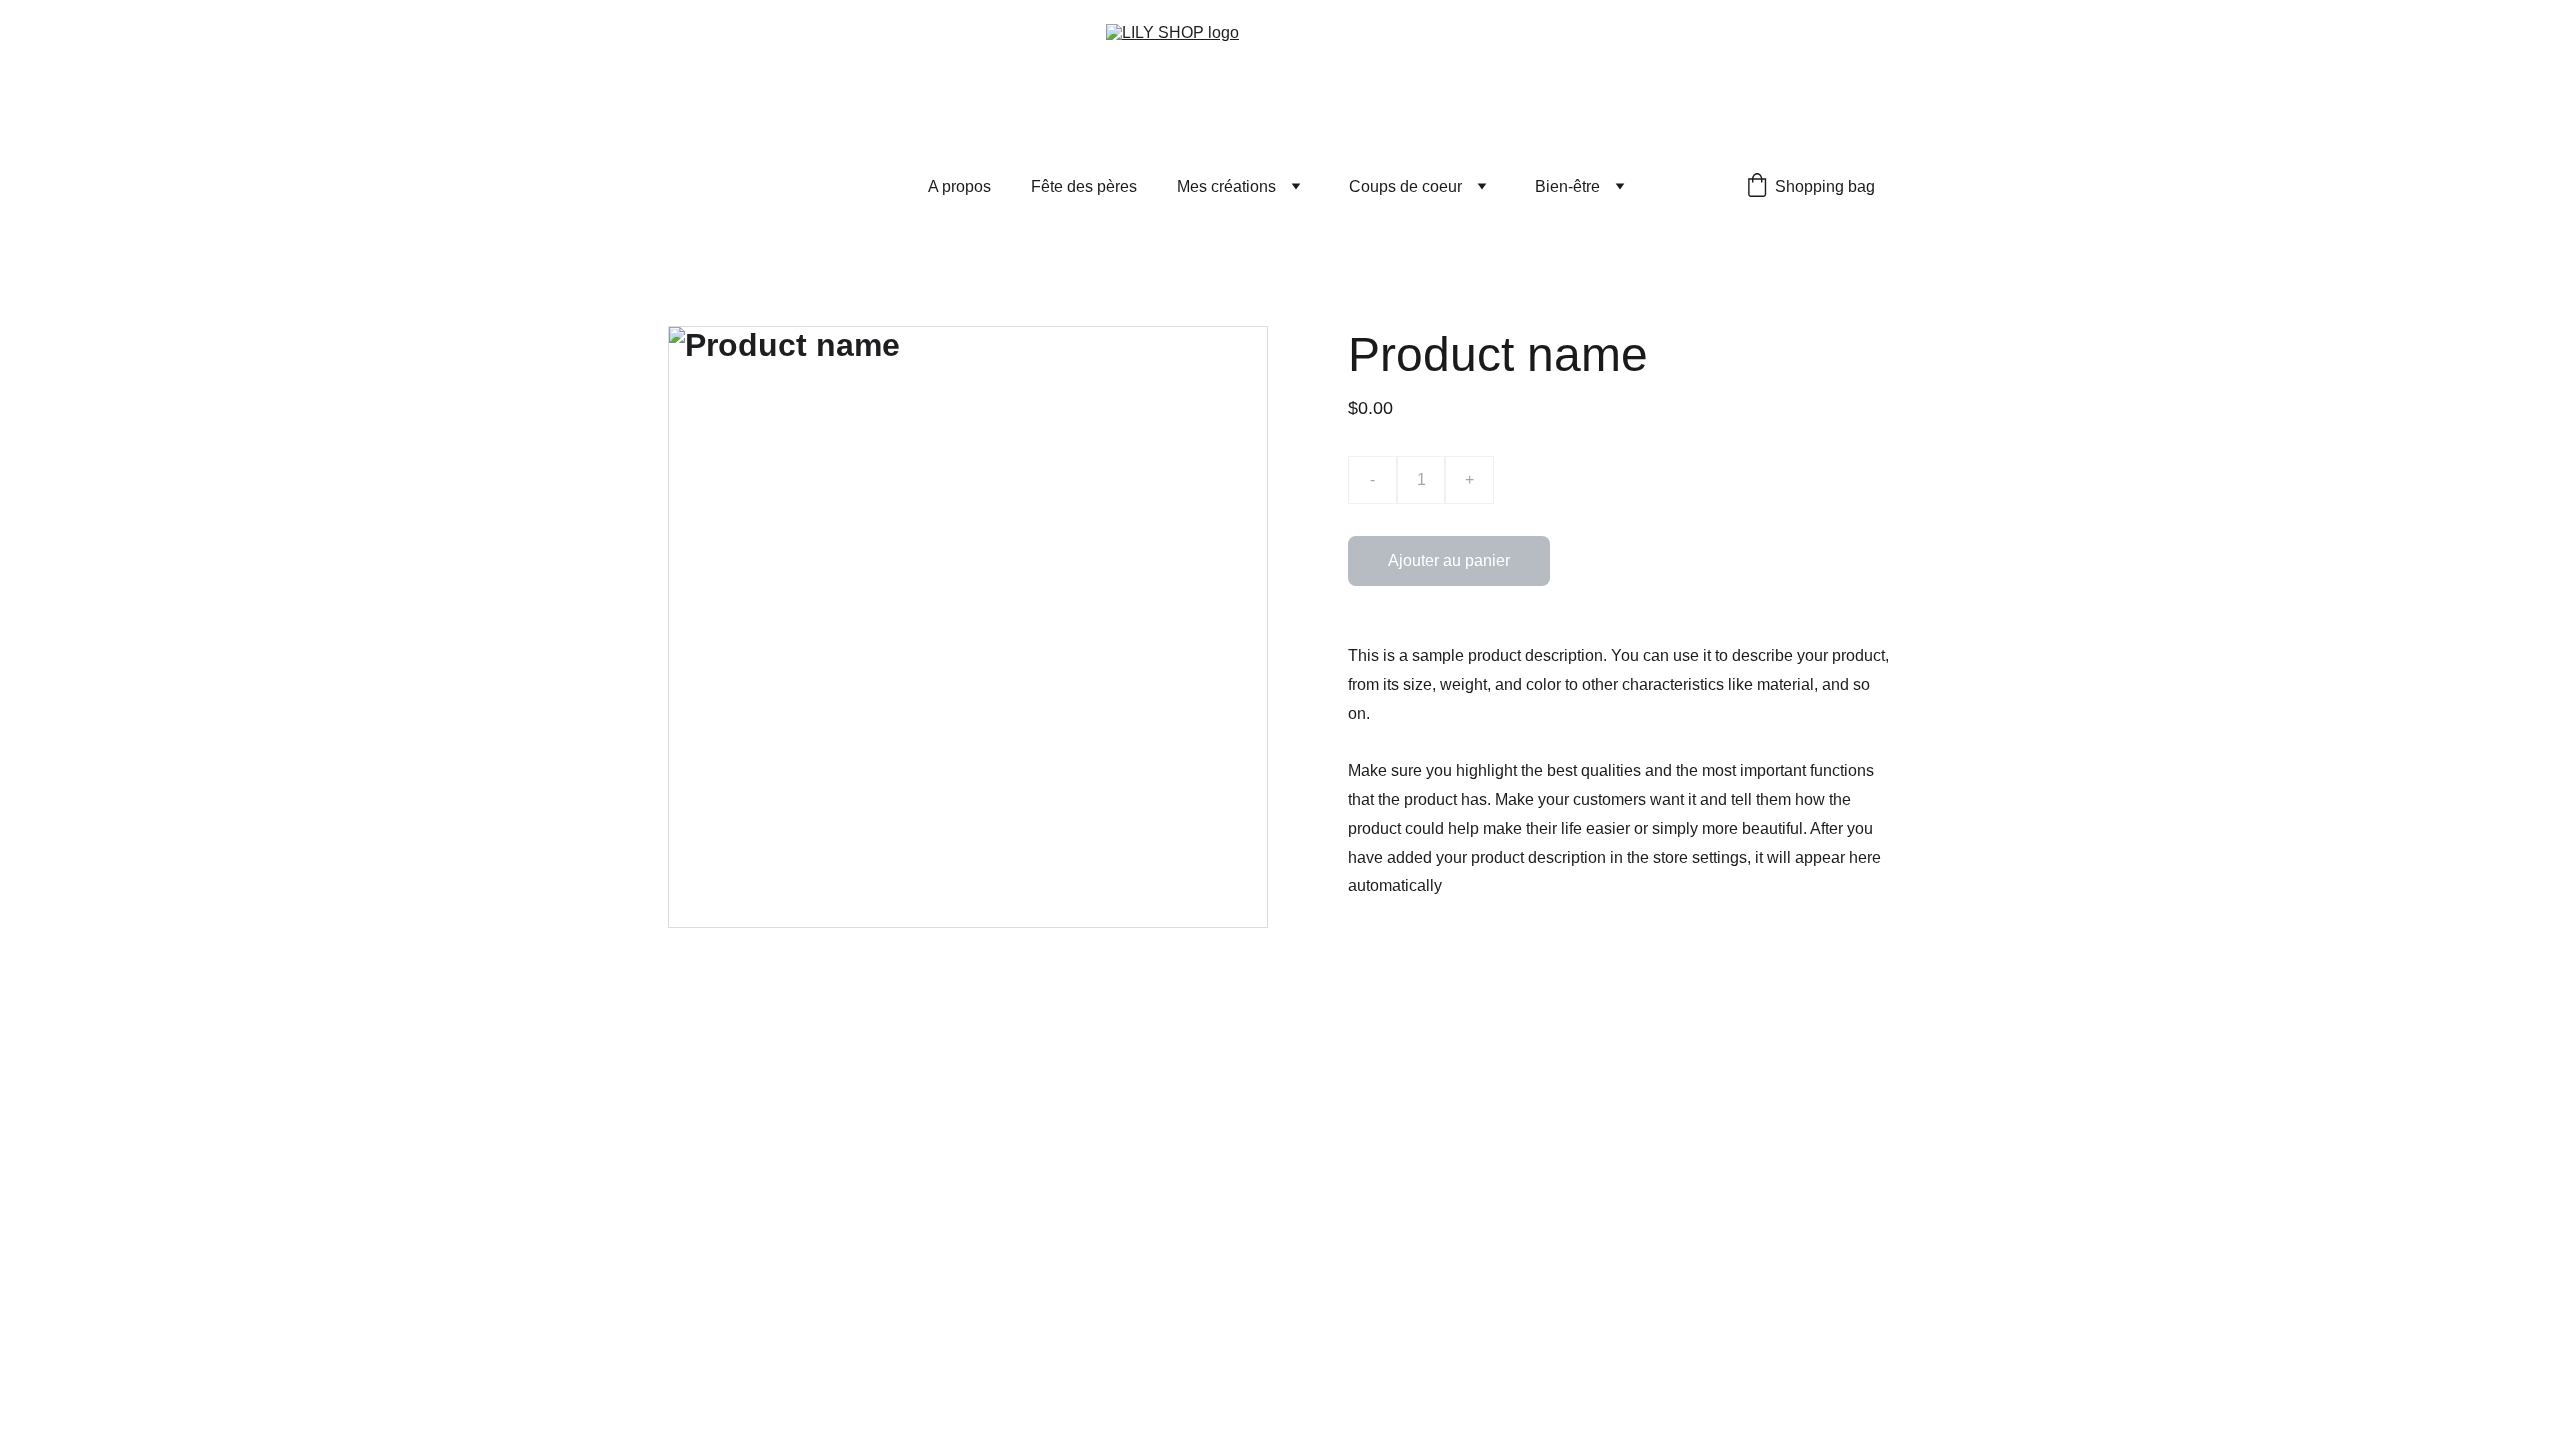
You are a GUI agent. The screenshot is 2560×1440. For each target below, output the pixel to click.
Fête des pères (1084, 186)
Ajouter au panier (1449, 560)
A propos (959, 186)
